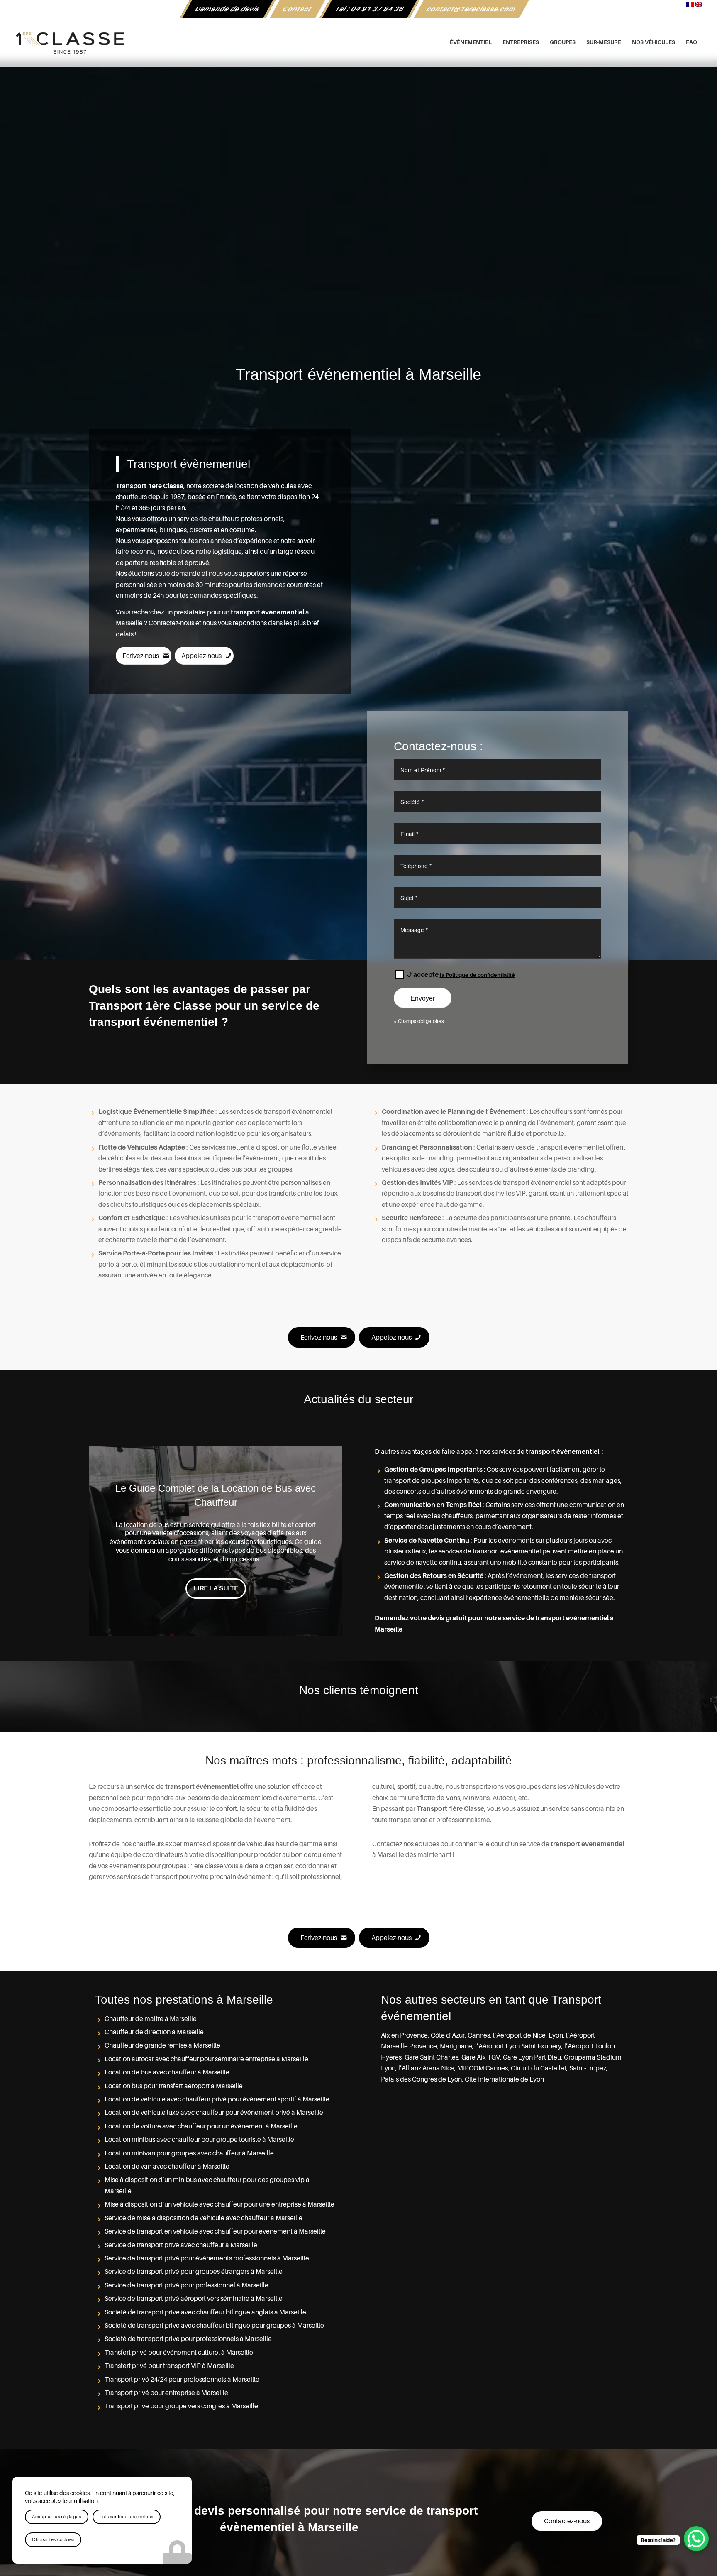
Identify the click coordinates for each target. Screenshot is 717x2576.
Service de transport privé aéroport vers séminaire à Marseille (194, 2299)
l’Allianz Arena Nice (426, 2068)
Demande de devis (228, 9)
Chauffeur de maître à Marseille (151, 2019)
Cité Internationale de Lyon (504, 2079)
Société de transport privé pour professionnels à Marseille (188, 2339)
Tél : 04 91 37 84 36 (369, 9)
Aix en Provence (404, 2035)
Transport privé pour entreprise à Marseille (166, 2393)
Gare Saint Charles (432, 2057)
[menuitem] (228, 9)
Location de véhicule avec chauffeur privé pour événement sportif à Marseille (217, 2099)
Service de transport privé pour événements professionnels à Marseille (207, 2258)
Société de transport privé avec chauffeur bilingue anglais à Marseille (205, 2312)
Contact (297, 9)
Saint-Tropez (588, 2068)
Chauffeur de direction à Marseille (154, 2032)
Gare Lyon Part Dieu (532, 2057)
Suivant (324, 1541)
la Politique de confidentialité (477, 975)
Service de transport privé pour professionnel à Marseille (187, 2285)
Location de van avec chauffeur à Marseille (167, 2167)
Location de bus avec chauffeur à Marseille (167, 2072)
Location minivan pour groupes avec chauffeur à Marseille (189, 2153)
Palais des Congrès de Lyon (421, 2079)
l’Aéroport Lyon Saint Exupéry (518, 2046)
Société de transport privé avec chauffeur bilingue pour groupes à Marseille (214, 2326)
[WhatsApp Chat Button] (696, 2539)
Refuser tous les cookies (127, 2517)
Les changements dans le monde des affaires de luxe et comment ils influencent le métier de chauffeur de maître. (216, 1495)
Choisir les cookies (53, 2540)
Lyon (556, 2035)
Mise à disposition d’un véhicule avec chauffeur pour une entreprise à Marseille (219, 2204)
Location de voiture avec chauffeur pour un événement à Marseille (201, 2126)
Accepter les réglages (57, 2517)
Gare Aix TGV (481, 2057)
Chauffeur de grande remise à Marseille (162, 2045)
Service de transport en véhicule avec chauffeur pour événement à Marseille (215, 2231)
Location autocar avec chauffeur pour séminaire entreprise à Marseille (206, 2059)
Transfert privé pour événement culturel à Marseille (179, 2353)
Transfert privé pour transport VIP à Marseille (169, 2366)
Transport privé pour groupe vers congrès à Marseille (181, 2406)
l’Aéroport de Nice (519, 2035)
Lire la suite (216, 1595)
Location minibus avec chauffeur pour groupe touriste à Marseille (199, 2140)
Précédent (107, 1541)
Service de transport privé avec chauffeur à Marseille (181, 2245)
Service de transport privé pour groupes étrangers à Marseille (194, 2272)
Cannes (479, 2035)
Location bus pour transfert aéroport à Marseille (174, 2086)
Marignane (456, 2046)
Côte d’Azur (448, 2035)
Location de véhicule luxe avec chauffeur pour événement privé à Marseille (214, 2113)
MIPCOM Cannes (483, 2068)
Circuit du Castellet (539, 2068)
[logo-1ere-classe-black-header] (359, 42)
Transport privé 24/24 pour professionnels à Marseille (182, 2380)
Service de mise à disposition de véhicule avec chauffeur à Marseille (204, 2218)
